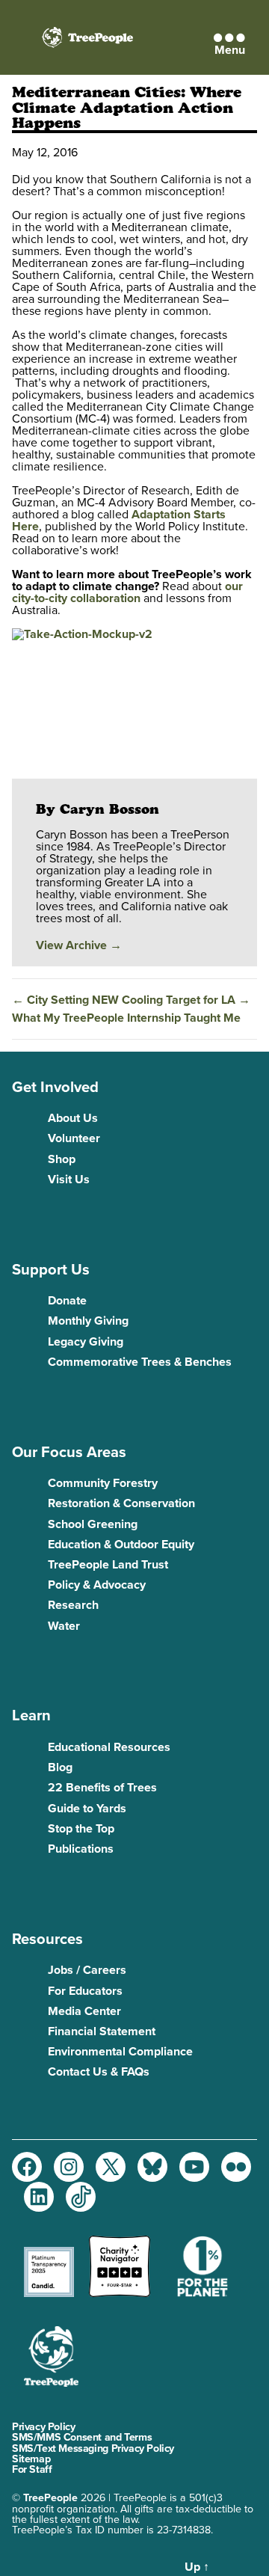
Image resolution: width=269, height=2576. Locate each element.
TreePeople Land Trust (108, 1565)
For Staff (32, 2469)
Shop (62, 1159)
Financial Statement (102, 2031)
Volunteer (74, 1138)
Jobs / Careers (87, 1970)
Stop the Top (81, 1829)
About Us (73, 1118)
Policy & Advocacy (97, 1585)
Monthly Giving (88, 1321)
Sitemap (31, 2459)
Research (73, 1605)
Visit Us (69, 1180)
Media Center (84, 2011)
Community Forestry (103, 1483)
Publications (81, 1849)
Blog (60, 1767)
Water (64, 1626)
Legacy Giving (86, 1342)
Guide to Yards (87, 1809)
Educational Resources (109, 1747)
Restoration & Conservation (121, 1503)
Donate (67, 1301)
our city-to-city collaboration (127, 592)
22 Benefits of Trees (102, 1788)
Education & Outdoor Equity (121, 1545)
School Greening (93, 1524)
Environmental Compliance (120, 2052)
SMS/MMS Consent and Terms (82, 2437)
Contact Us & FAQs (99, 2072)
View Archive (79, 945)
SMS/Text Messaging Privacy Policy (93, 2448)
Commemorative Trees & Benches (140, 1362)
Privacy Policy (43, 2427)
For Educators (85, 1991)
